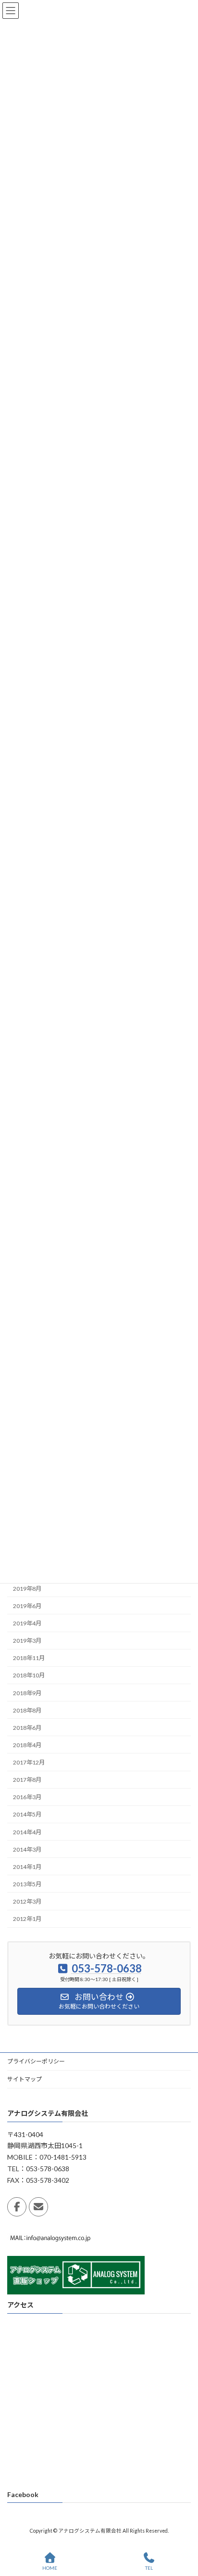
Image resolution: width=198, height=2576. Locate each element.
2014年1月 (27, 1866)
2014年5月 (27, 1814)
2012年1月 (27, 1919)
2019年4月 (27, 1623)
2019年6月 (27, 1606)
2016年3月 (27, 1797)
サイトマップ (25, 2079)
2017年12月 (29, 1762)
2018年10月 (29, 1675)
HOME (50, 2568)
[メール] (38, 2207)
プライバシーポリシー (36, 2061)
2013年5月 (27, 1884)
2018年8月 (27, 1710)
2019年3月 (27, 1641)
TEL (149, 2568)
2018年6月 (27, 1727)
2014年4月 (27, 1832)
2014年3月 (27, 1849)
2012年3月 (27, 1901)
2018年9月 (27, 1693)
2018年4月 (27, 1745)
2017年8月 (27, 1780)
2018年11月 (29, 1658)
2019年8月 (27, 1588)
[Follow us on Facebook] (17, 2207)
